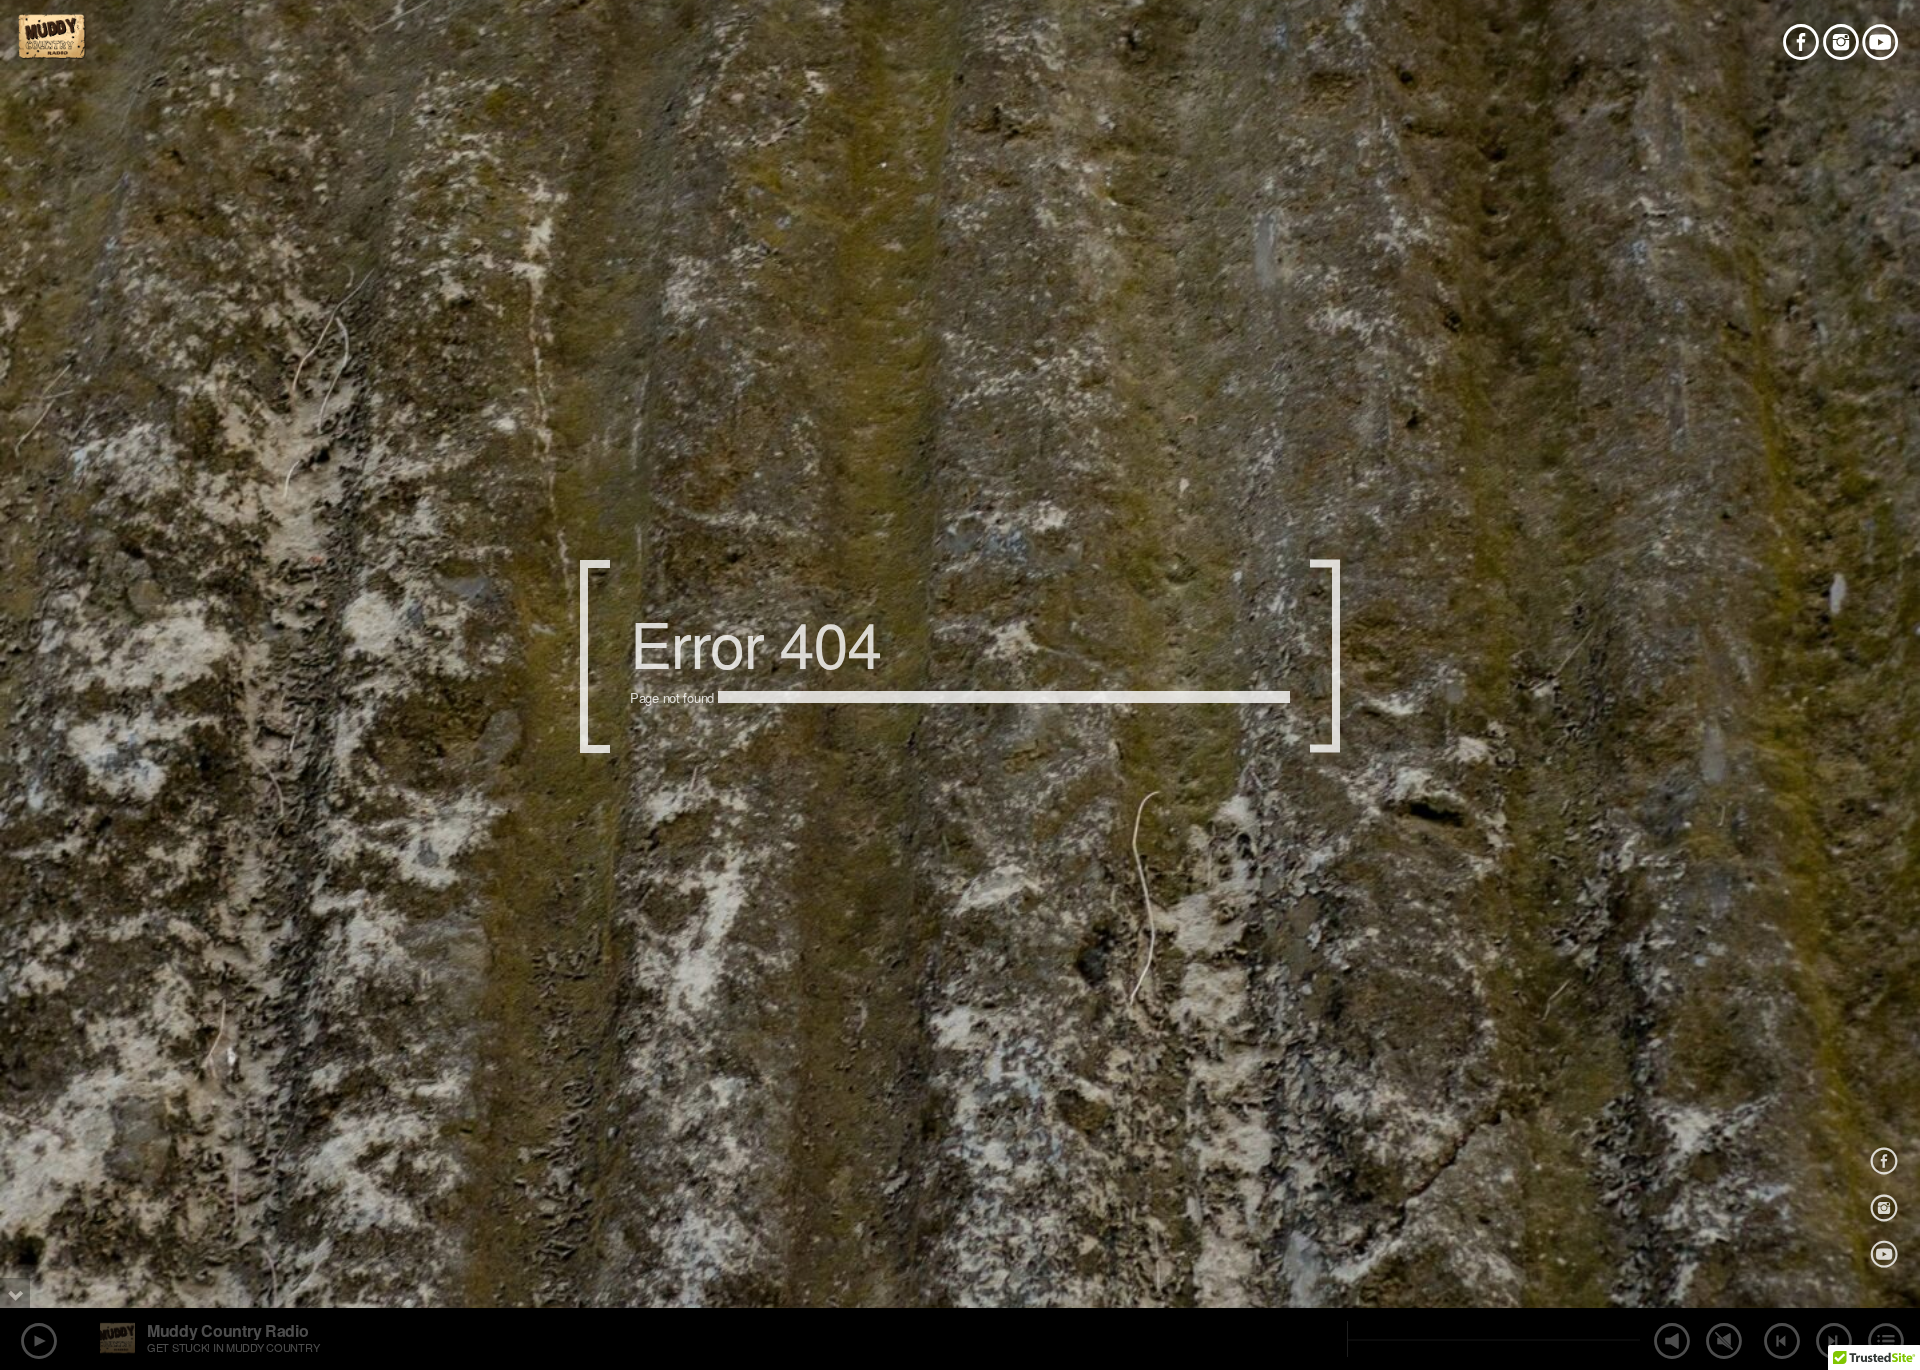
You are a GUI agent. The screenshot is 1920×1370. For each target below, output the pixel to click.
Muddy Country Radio (228, 1330)
